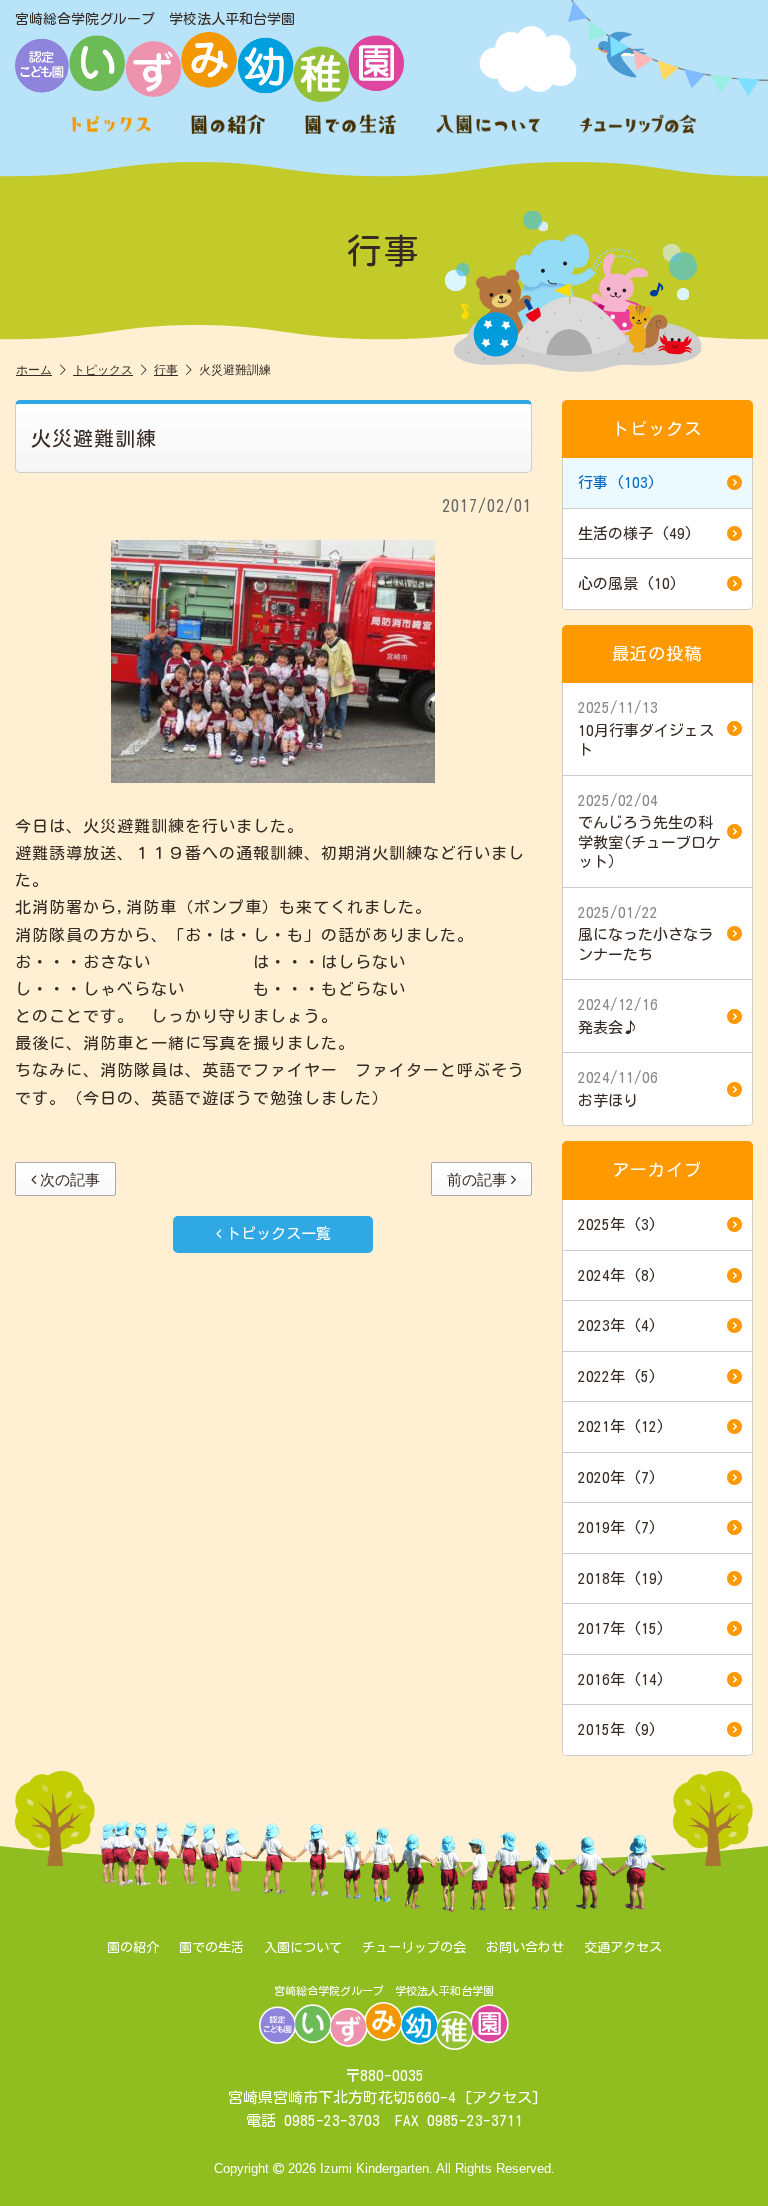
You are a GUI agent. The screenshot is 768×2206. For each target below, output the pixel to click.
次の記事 (70, 1179)
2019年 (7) (617, 1527)
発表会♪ (618, 1016)
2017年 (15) (621, 1628)
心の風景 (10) (628, 583)
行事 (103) (617, 482)
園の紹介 (133, 1947)
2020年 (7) (617, 1477)
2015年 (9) (617, 1729)
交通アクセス (623, 1947)
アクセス (502, 2097)
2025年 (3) (617, 1224)
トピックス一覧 (278, 1233)
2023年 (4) (617, 1325)
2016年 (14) (621, 1679)
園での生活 (211, 1947)
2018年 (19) (621, 1578)
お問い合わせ (525, 1947)
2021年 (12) (621, 1426)
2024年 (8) (617, 1275)
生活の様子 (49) (635, 533)
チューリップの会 (414, 1947)
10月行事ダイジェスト (646, 728)
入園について (303, 1947)
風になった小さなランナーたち (645, 933)
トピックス (103, 369)
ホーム (34, 369)
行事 (166, 369)
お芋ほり (618, 1089)
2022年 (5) (617, 1376)
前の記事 (477, 1179)
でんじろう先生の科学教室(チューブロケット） (649, 831)
